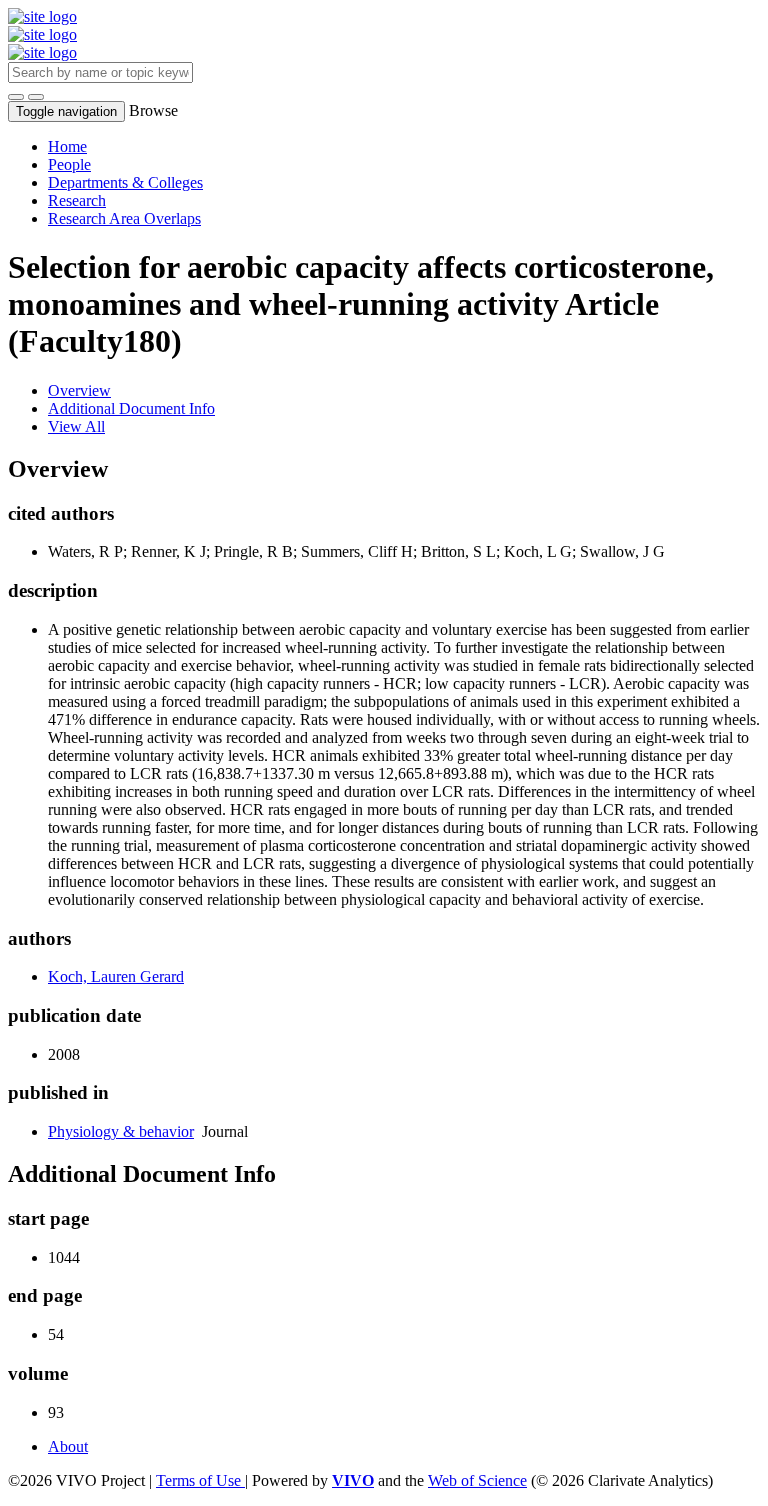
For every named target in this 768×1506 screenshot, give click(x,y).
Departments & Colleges (125, 182)
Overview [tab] (79, 390)
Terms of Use (200, 1480)
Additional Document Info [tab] (131, 408)
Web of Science (477, 1480)
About (68, 1446)
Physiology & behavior (121, 1131)
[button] (16, 97)
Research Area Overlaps (124, 218)
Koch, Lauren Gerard (116, 976)
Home (67, 146)
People (69, 164)
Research (77, 200)
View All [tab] (76, 426)
